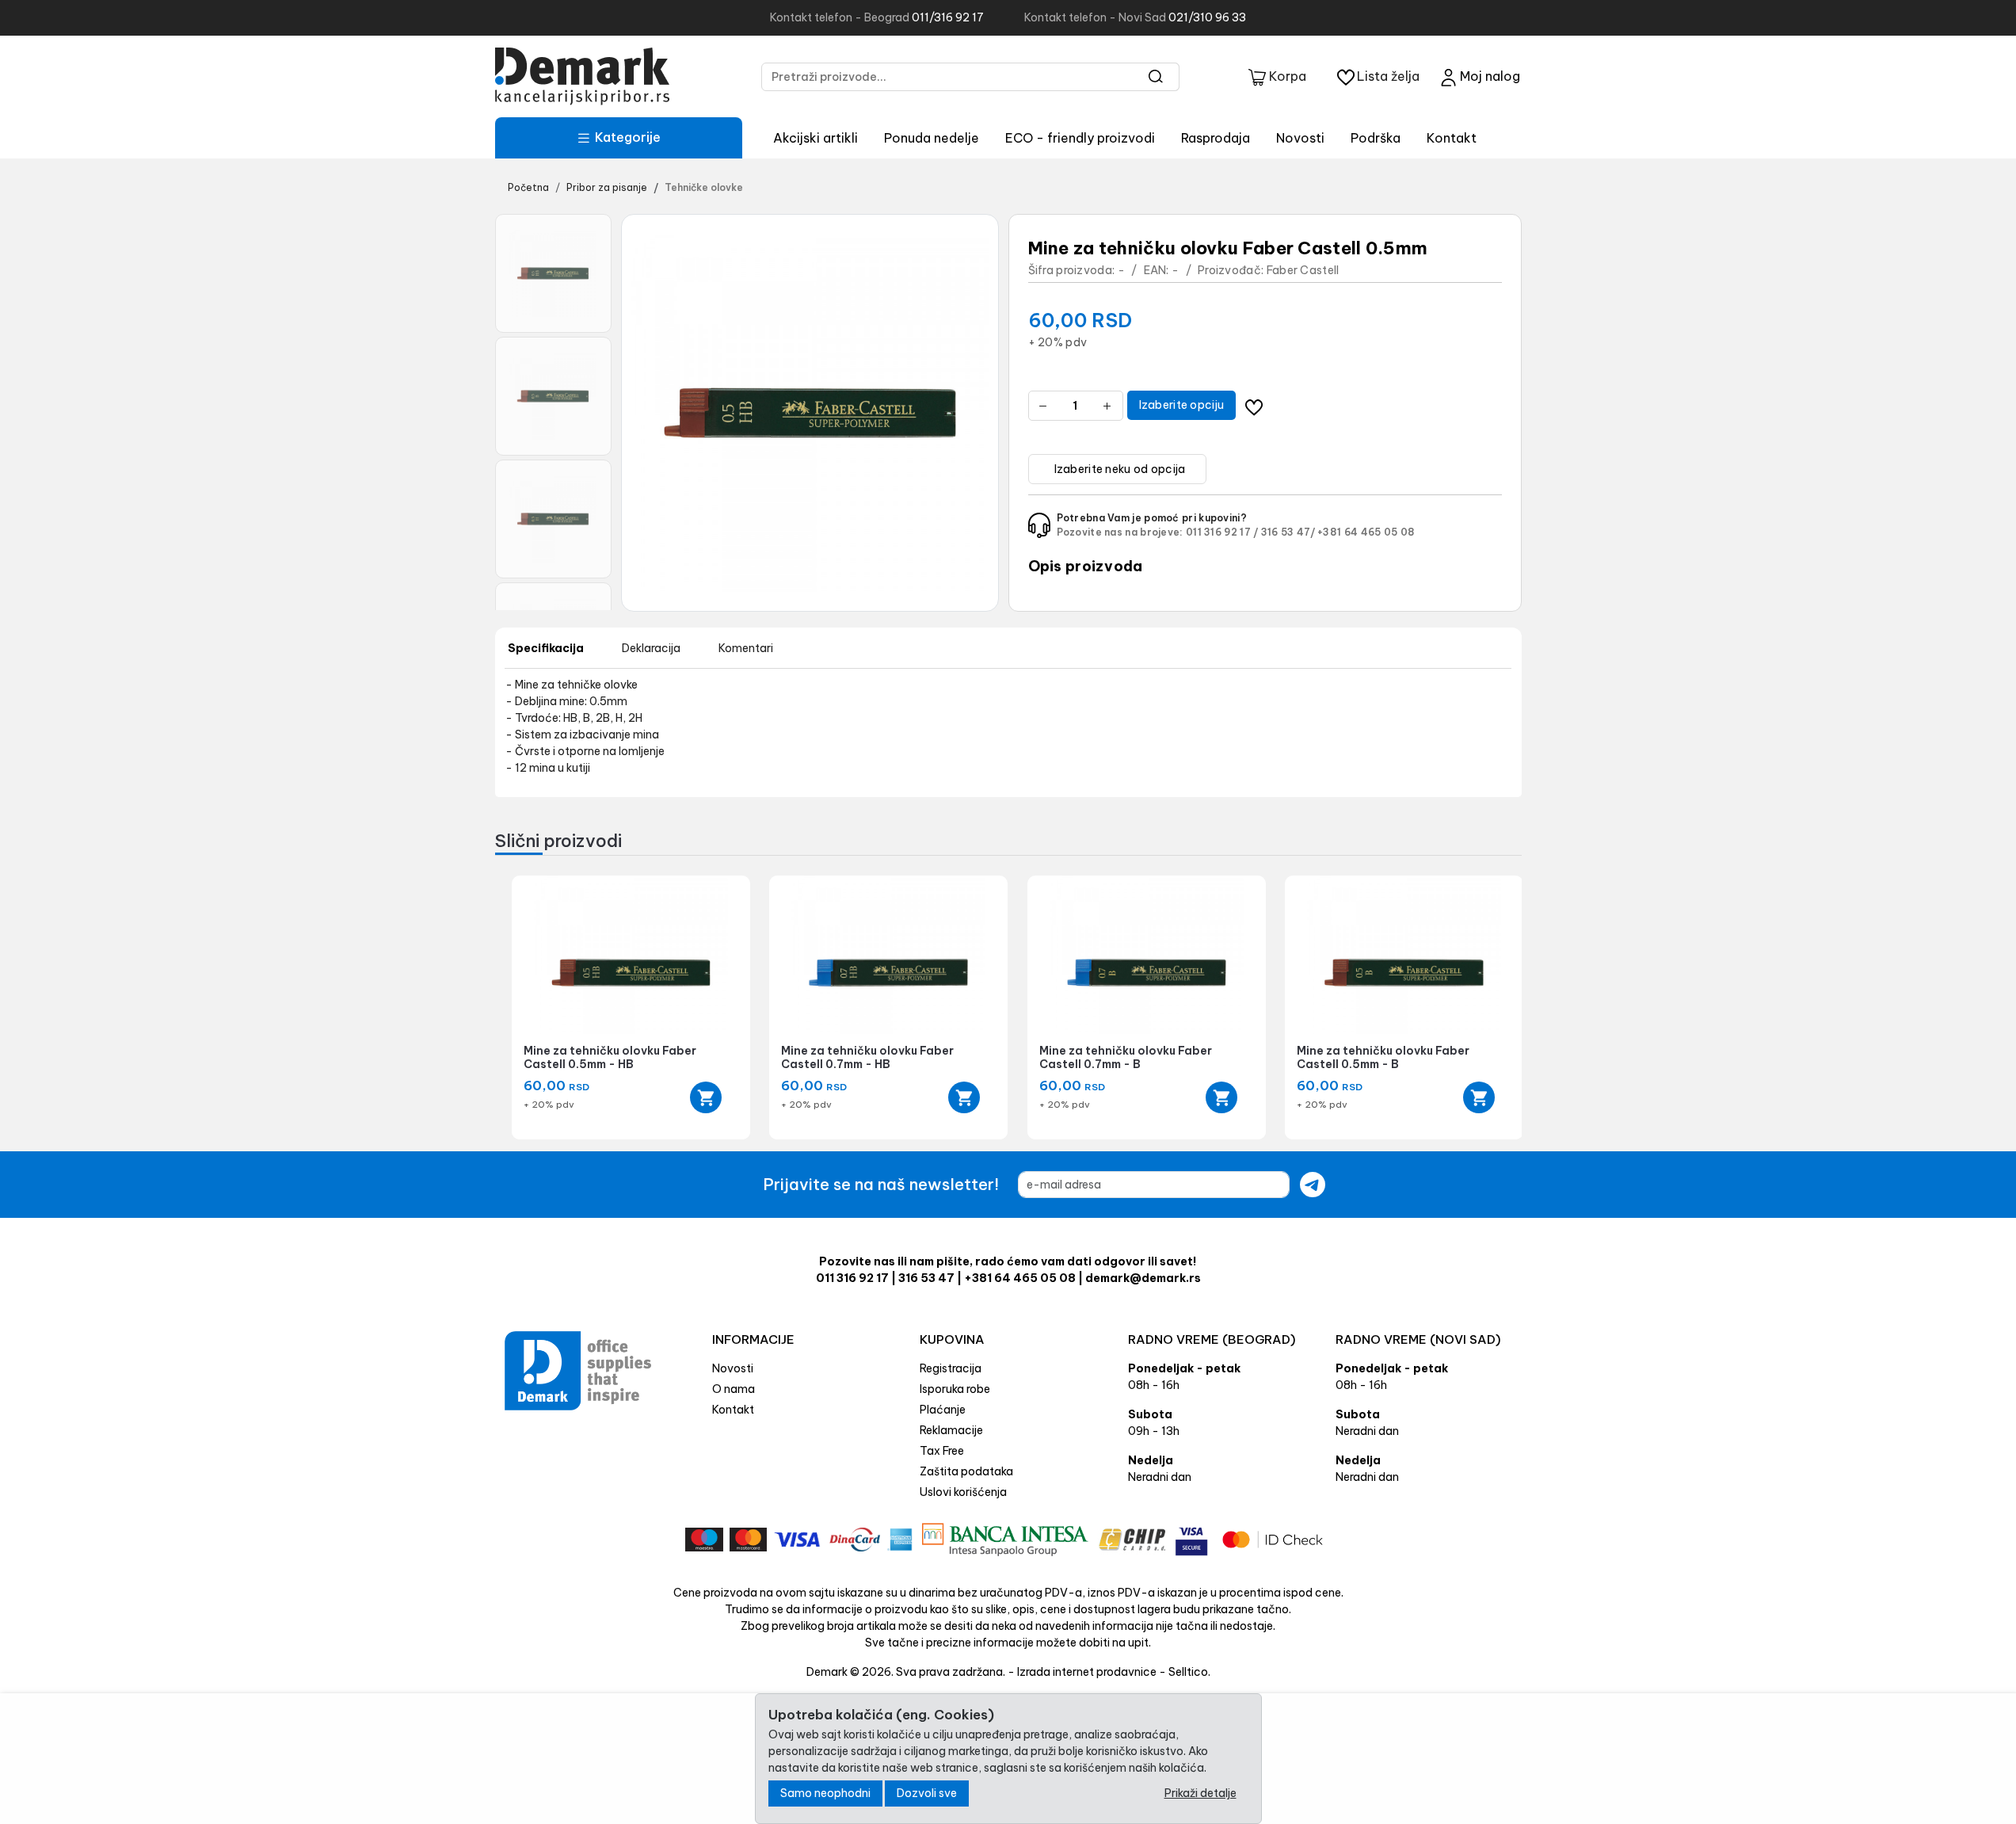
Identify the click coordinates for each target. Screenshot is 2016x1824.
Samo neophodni (825, 1793)
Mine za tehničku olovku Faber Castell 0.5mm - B (1383, 1057)
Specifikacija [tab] (546, 648)
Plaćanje (943, 1410)
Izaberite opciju (1182, 405)
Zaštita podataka (966, 1471)
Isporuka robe (955, 1389)
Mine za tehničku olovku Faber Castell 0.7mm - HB (867, 1057)
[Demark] (582, 76)
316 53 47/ (1288, 532)
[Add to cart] (706, 1097)
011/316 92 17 (948, 17)
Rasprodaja (1216, 138)
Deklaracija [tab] (651, 648)
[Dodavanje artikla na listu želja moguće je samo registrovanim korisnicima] (1254, 405)
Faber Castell (1303, 270)
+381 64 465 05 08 (1366, 532)
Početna (528, 187)
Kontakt (1452, 138)
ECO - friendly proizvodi (1080, 138)
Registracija (951, 1368)
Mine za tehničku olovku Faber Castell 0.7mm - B (1126, 1057)
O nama (734, 1389)
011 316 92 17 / (1222, 532)
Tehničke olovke (704, 187)
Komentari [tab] (746, 648)
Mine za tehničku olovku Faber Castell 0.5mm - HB (610, 1057)
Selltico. (1189, 1672)
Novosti (1300, 138)
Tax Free (942, 1451)
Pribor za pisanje (607, 187)
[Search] (1156, 77)
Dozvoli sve (927, 1793)
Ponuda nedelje (932, 138)
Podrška (1376, 138)
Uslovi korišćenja (963, 1492)
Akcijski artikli (816, 138)
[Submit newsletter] (1313, 1185)
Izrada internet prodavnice (1087, 1672)
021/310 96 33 (1207, 17)
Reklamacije (951, 1430)
